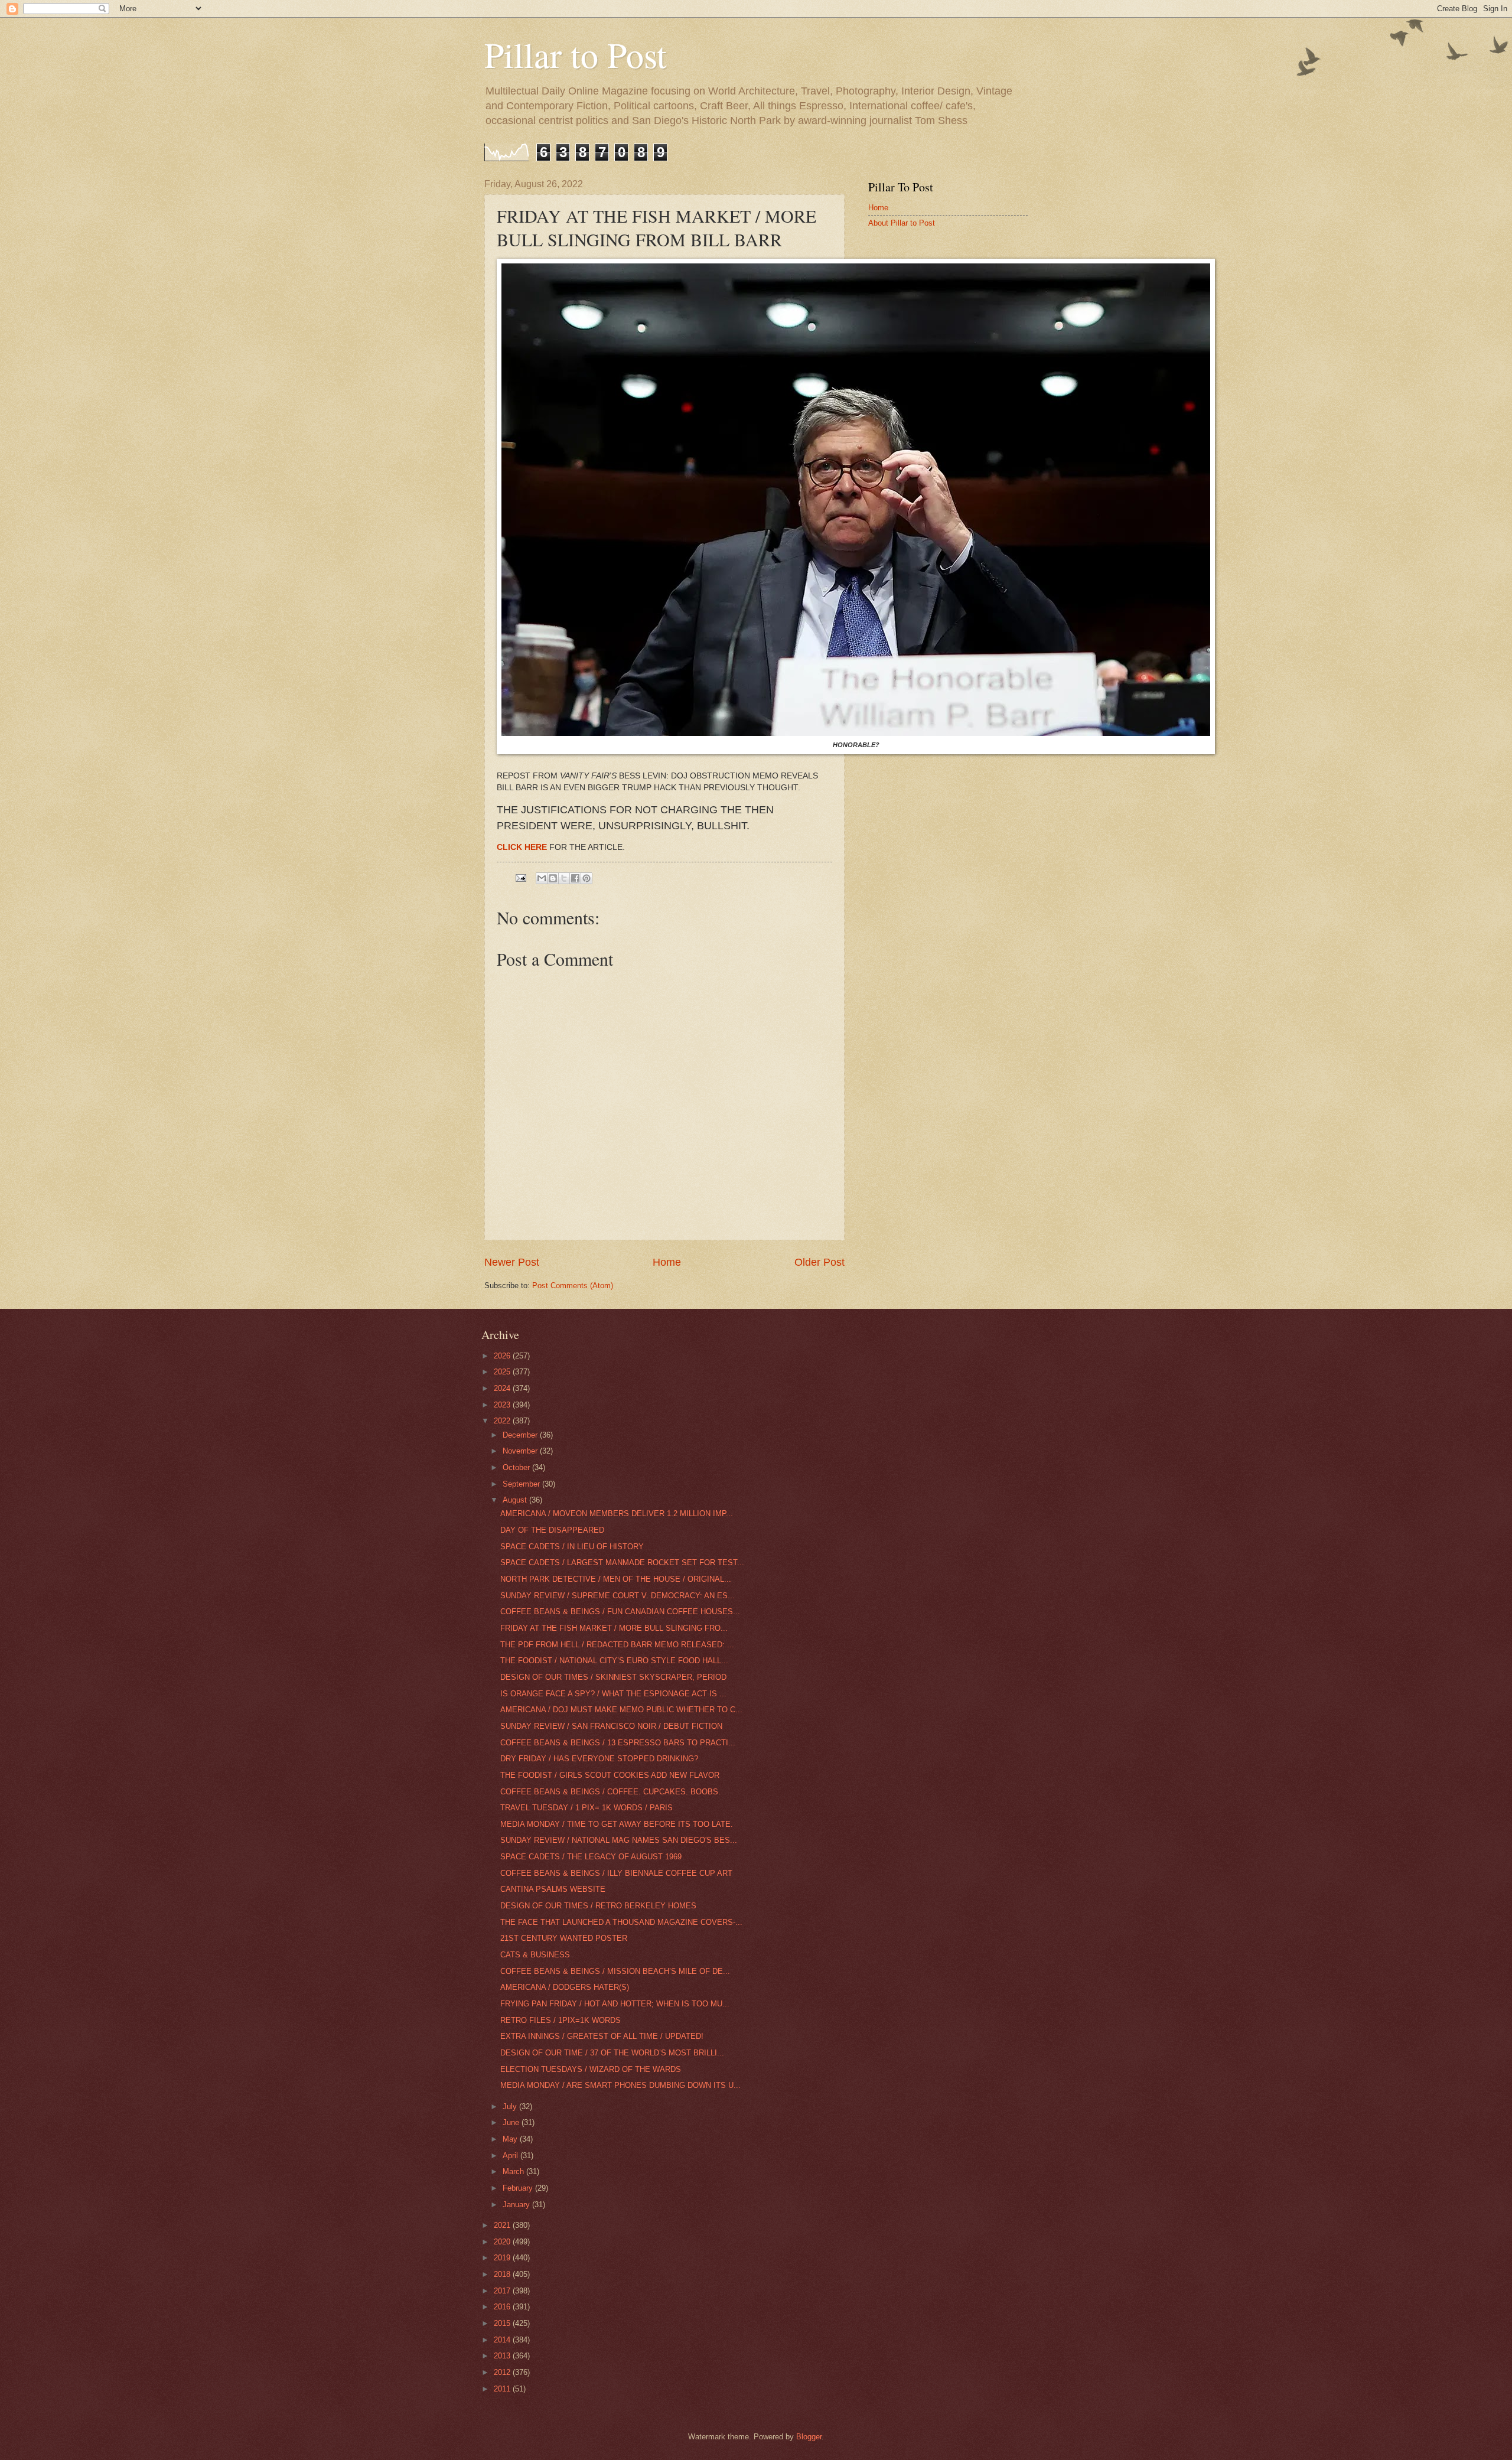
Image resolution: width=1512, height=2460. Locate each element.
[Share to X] (564, 878)
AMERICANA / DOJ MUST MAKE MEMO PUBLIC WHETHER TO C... (621, 1710)
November (521, 1451)
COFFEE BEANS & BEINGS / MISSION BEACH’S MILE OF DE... (615, 1971)
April (511, 2156)
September (522, 1484)
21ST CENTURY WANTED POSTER (564, 1938)
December (521, 1435)
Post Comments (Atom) (573, 1286)
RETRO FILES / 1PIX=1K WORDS (561, 2020)
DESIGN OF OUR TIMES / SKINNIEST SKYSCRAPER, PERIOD (613, 1677)
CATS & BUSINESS (535, 1955)
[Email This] (542, 878)
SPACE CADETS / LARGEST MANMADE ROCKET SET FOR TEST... (622, 1563)
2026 (503, 1356)
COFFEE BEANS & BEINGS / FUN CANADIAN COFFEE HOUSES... (620, 1612)
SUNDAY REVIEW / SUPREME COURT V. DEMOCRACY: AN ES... (617, 1596)
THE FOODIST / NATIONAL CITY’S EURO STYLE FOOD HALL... (614, 1661)
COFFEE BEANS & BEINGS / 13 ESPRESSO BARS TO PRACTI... (618, 1743)
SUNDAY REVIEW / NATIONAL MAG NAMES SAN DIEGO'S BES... (619, 1840)
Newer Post (512, 1262)
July (511, 2107)
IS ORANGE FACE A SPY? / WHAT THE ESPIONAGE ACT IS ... (613, 1694)
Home (667, 1262)
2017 (503, 2291)
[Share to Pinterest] (586, 878)
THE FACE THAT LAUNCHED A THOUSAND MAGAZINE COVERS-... (621, 1922)
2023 (503, 1405)
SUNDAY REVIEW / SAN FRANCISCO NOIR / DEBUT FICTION (611, 1726)
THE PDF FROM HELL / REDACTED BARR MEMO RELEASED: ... (617, 1645)
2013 (503, 2356)
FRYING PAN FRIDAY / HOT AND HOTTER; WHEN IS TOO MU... (615, 2004)
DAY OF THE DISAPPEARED (552, 1530)
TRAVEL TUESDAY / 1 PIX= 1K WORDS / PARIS (586, 1808)
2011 (503, 2389)
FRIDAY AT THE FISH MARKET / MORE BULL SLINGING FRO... (614, 1628)
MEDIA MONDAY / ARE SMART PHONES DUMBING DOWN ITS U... (620, 2085)
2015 (503, 2323)
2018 (503, 2274)
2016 (503, 2307)
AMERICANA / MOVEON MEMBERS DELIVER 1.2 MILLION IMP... (617, 1514)
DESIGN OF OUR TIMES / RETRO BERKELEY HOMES (598, 1906)
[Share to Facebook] (575, 878)
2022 (503, 1421)
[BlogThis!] (553, 878)
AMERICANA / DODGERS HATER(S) (565, 1987)
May (511, 2139)
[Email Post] (520, 877)
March (514, 2171)
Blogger (809, 2437)
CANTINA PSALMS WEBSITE (553, 1889)
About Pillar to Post (902, 223)
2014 (503, 2340)
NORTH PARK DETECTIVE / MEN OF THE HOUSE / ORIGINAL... (616, 1579)
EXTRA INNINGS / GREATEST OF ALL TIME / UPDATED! (602, 2036)
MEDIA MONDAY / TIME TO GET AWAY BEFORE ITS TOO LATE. (617, 1824)
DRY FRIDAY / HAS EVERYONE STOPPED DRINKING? (599, 1759)
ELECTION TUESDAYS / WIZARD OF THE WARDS (591, 2069)
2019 (503, 2258)
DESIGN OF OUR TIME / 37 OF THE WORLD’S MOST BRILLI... (612, 2053)
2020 (503, 2242)
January (517, 2205)
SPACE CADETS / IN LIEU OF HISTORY (572, 1547)
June (512, 2122)
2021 (503, 2225)
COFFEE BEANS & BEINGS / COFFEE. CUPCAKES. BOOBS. (610, 1792)
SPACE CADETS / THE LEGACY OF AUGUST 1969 (591, 1857)
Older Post (819, 1262)
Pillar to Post (576, 54)
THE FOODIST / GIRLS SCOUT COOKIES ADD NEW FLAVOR (610, 1775)
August (516, 1500)
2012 (503, 2372)
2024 (503, 1388)
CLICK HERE (522, 847)
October (517, 1467)
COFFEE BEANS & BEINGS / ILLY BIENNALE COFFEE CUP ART (616, 1873)
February (519, 2188)
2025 (503, 1372)
